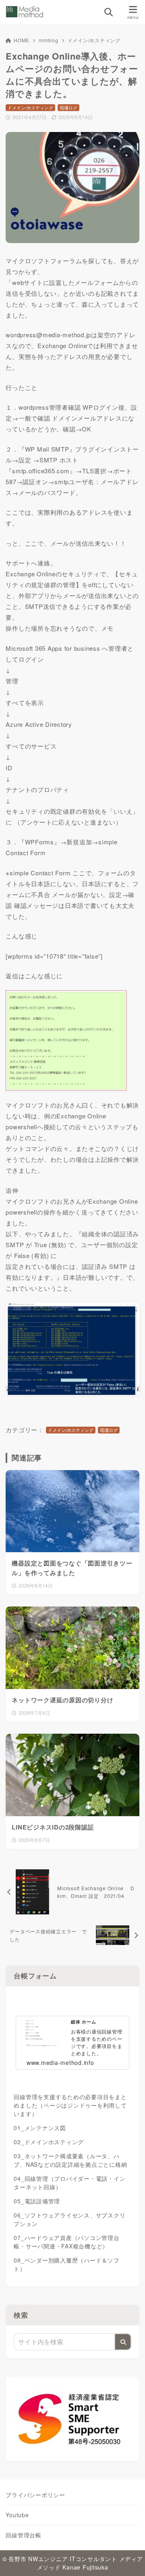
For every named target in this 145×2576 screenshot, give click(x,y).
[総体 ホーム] (72, 2000)
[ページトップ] (129, 2560)
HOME (22, 40)
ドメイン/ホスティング (94, 40)
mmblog (49, 40)
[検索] (123, 2342)
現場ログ (68, 107)
